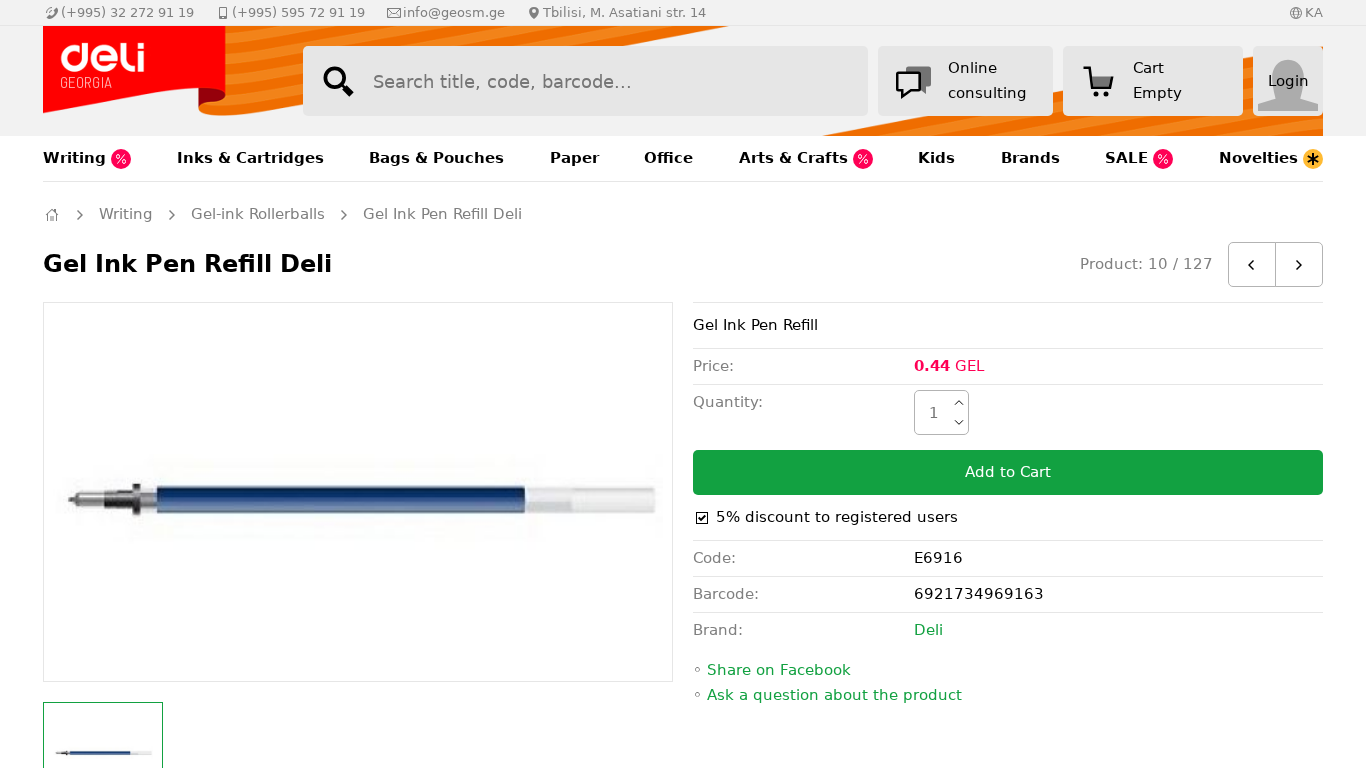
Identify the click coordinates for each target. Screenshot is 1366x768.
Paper (574, 158)
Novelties (1261, 158)
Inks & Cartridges (250, 158)
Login (1288, 81)
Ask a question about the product (834, 695)
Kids (936, 158)
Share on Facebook (779, 670)
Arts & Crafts (796, 158)
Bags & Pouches (436, 158)
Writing (77, 158)
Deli (928, 630)
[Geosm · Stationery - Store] (153, 81)
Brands (1030, 158)
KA (1314, 12)
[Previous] (1252, 264)
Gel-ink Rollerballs (258, 214)
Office (668, 158)
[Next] (1299, 264)
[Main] (52, 214)
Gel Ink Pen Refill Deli (442, 214)
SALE (1129, 158)
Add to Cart (1008, 472)
